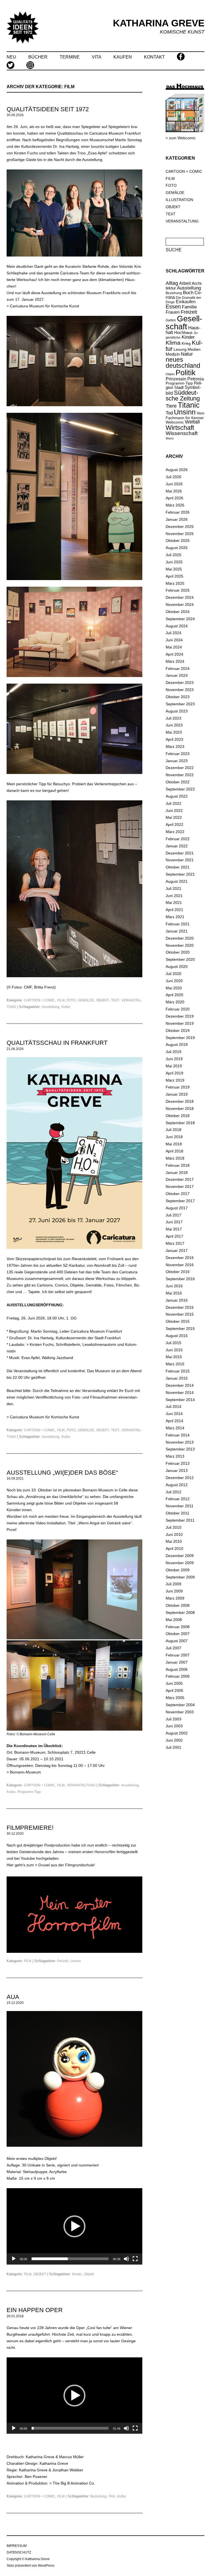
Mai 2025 (174, 569)
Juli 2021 (173, 889)
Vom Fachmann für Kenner (185, 415)
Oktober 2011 (177, 1513)
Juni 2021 (174, 896)
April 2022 (174, 825)
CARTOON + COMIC (39, 1000)
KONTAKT (154, 57)
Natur (187, 354)
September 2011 (180, 1520)
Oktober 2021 (178, 867)
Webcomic (175, 422)
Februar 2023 (178, 754)
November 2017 (180, 1187)
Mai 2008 (174, 1620)
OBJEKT (102, 1000)
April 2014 (174, 1421)
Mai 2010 (174, 1541)
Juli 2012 (173, 1492)
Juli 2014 (173, 1407)
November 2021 (180, 860)
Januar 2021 (177, 931)
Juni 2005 (174, 1683)
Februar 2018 (178, 1165)
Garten (171, 320)
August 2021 (177, 881)
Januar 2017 (177, 1251)
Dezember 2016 (180, 1258)
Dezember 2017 (180, 1179)
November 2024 (180, 605)
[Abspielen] (14, 2259)
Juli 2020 (173, 974)
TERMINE (70, 57)
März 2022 (175, 832)
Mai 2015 (174, 1357)
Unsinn (76, 1961)
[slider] (70, 2259)
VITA (97, 57)
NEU (11, 57)
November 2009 (180, 1563)
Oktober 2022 (178, 782)
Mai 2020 (174, 988)
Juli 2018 (173, 1130)
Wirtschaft (180, 428)
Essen (173, 307)
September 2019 (180, 1038)
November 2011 (180, 1506)
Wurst (170, 438)
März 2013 (175, 1456)
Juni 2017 (174, 1222)
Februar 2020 (178, 1009)
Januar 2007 (177, 1662)
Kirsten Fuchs (42, 1344)
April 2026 (174, 498)
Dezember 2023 (180, 683)
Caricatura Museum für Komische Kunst (45, 306)
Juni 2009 (174, 1591)
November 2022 (180, 775)
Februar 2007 (178, 1655)
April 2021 (174, 910)
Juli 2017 (173, 1215)
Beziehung (98, 2496)
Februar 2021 (178, 924)
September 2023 (180, 704)
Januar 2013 (177, 1471)
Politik (186, 373)
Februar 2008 (178, 1627)
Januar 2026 (177, 519)
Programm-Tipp (29, 1792)
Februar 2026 (178, 512)
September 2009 (180, 1577)
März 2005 (175, 1698)
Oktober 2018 (178, 1116)
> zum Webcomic (181, 138)
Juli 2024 (173, 633)
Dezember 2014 (180, 1385)
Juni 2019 (174, 1059)
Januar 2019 (177, 1094)
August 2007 (177, 1641)
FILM (61, 1000)
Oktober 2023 (178, 697)
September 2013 (180, 1449)
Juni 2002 (174, 1740)
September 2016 (180, 1279)
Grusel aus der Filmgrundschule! (67, 1865)
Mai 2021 (174, 903)
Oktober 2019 (178, 1031)
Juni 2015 (174, 1350)
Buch (188, 293)
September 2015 (180, 1329)
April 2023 (174, 739)
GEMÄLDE (86, 1000)
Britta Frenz (44, 987)
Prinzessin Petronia (185, 379)
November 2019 (180, 1023)
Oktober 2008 (178, 1605)
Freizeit (63, 1961)
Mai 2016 (174, 1293)
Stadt (179, 387)
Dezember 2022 (180, 768)
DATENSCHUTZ (19, 2552)
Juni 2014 (174, 1414)
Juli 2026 (173, 477)
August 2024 (177, 626)
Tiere (171, 406)
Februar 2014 (178, 1435)
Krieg (186, 343)
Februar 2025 (178, 590)
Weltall (192, 422)
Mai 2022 (174, 817)
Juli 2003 (173, 1719)
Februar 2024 (178, 669)
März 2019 (175, 1080)
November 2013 (180, 1442)
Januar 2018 (177, 1173)
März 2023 (175, 747)
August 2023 (177, 711)
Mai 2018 (174, 1144)
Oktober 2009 (178, 1570)
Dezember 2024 (180, 597)
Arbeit (185, 283)
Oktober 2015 (178, 1321)
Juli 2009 (173, 1584)
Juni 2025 (174, 562)
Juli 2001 (173, 1747)
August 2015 (177, 1336)
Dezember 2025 (180, 527)
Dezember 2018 (180, 1101)
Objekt (89, 2274)
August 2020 (177, 967)
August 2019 (177, 1045)
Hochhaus (183, 332)
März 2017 (175, 1243)
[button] (74, 2226)
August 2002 (177, 1733)
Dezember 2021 (180, 853)
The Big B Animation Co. (74, 2483)
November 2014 (180, 1393)
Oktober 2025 (178, 541)
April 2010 (174, 1549)
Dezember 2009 (180, 1556)
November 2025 (180, 534)
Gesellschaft (184, 322)
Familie (189, 307)
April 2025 (174, 576)
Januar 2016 (177, 1300)
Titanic (189, 405)
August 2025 (177, 548)
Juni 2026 (174, 484)
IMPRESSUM (17, 2546)
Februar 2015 (178, 1371)
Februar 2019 (178, 1087)
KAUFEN (123, 57)
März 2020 (175, 1002)
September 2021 (180, 874)
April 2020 (174, 995)
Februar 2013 (178, 1463)
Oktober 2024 (178, 612)
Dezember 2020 (180, 938)
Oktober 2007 (178, 1634)
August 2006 (177, 1669)
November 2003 (180, 1712)
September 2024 (180, 619)
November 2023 (180, 690)
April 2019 (174, 1073)
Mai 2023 (174, 732)
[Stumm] (126, 2259)
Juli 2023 (173, 718)
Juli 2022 (173, 803)
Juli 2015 (173, 1343)
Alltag (172, 283)
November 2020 (180, 945)
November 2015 (180, 1314)
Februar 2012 (178, 1499)
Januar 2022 (177, 846)
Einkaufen (186, 302)
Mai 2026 (174, 491)
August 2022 (177, 796)
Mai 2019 (174, 1066)
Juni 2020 (174, 981)
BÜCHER (38, 57)
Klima (173, 343)
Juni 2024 (174, 640)
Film (112, 2496)
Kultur (66, 1007)
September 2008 (180, 1613)
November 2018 (180, 1109)
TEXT (115, 1000)
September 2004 (180, 1705)
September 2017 (180, 1201)
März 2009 (175, 1598)
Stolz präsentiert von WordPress (30, 2566)
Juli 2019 (173, 1052)
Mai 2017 (174, 1229)
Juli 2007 (173, 1648)
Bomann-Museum (25, 1772)
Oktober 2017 (178, 1194)
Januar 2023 (177, 761)
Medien (194, 349)
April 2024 (174, 654)
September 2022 (180, 789)
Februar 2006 (178, 1676)
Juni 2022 (174, 811)
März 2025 (175, 583)
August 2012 (177, 1485)
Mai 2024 (174, 647)
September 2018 (180, 1123)
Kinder (77, 2274)
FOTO (71, 1000)
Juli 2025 (173, 555)
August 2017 (177, 1208)
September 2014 (180, 1400)
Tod (169, 413)
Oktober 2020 (178, 952)
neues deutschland (183, 363)
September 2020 (180, 959)
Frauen (173, 312)
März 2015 (175, 1364)
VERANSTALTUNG (81, 1785)
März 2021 (175, 917)
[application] (74, 2226)
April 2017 (174, 1236)
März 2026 (175, 505)
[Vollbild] (135, 2259)
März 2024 (175, 661)
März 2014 (175, 1428)
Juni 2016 (174, 1286)
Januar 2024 (177, 675)
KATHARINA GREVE (159, 23)
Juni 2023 (174, 725)
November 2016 (180, 1265)
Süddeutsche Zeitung (183, 396)
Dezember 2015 (180, 1307)
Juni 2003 (174, 1726)
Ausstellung (51, 1007)
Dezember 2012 (180, 1478)
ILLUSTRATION (179, 200)
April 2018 (174, 1151)
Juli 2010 (173, 1527)
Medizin (173, 354)
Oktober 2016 (178, 1272)
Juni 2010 (174, 1535)
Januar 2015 (177, 1378)
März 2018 (175, 1158)
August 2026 (177, 470)
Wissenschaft (182, 433)
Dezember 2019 (180, 1016)
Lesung (180, 349)
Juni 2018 (174, 1137)
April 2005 (174, 1691)
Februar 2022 (178, 839)
